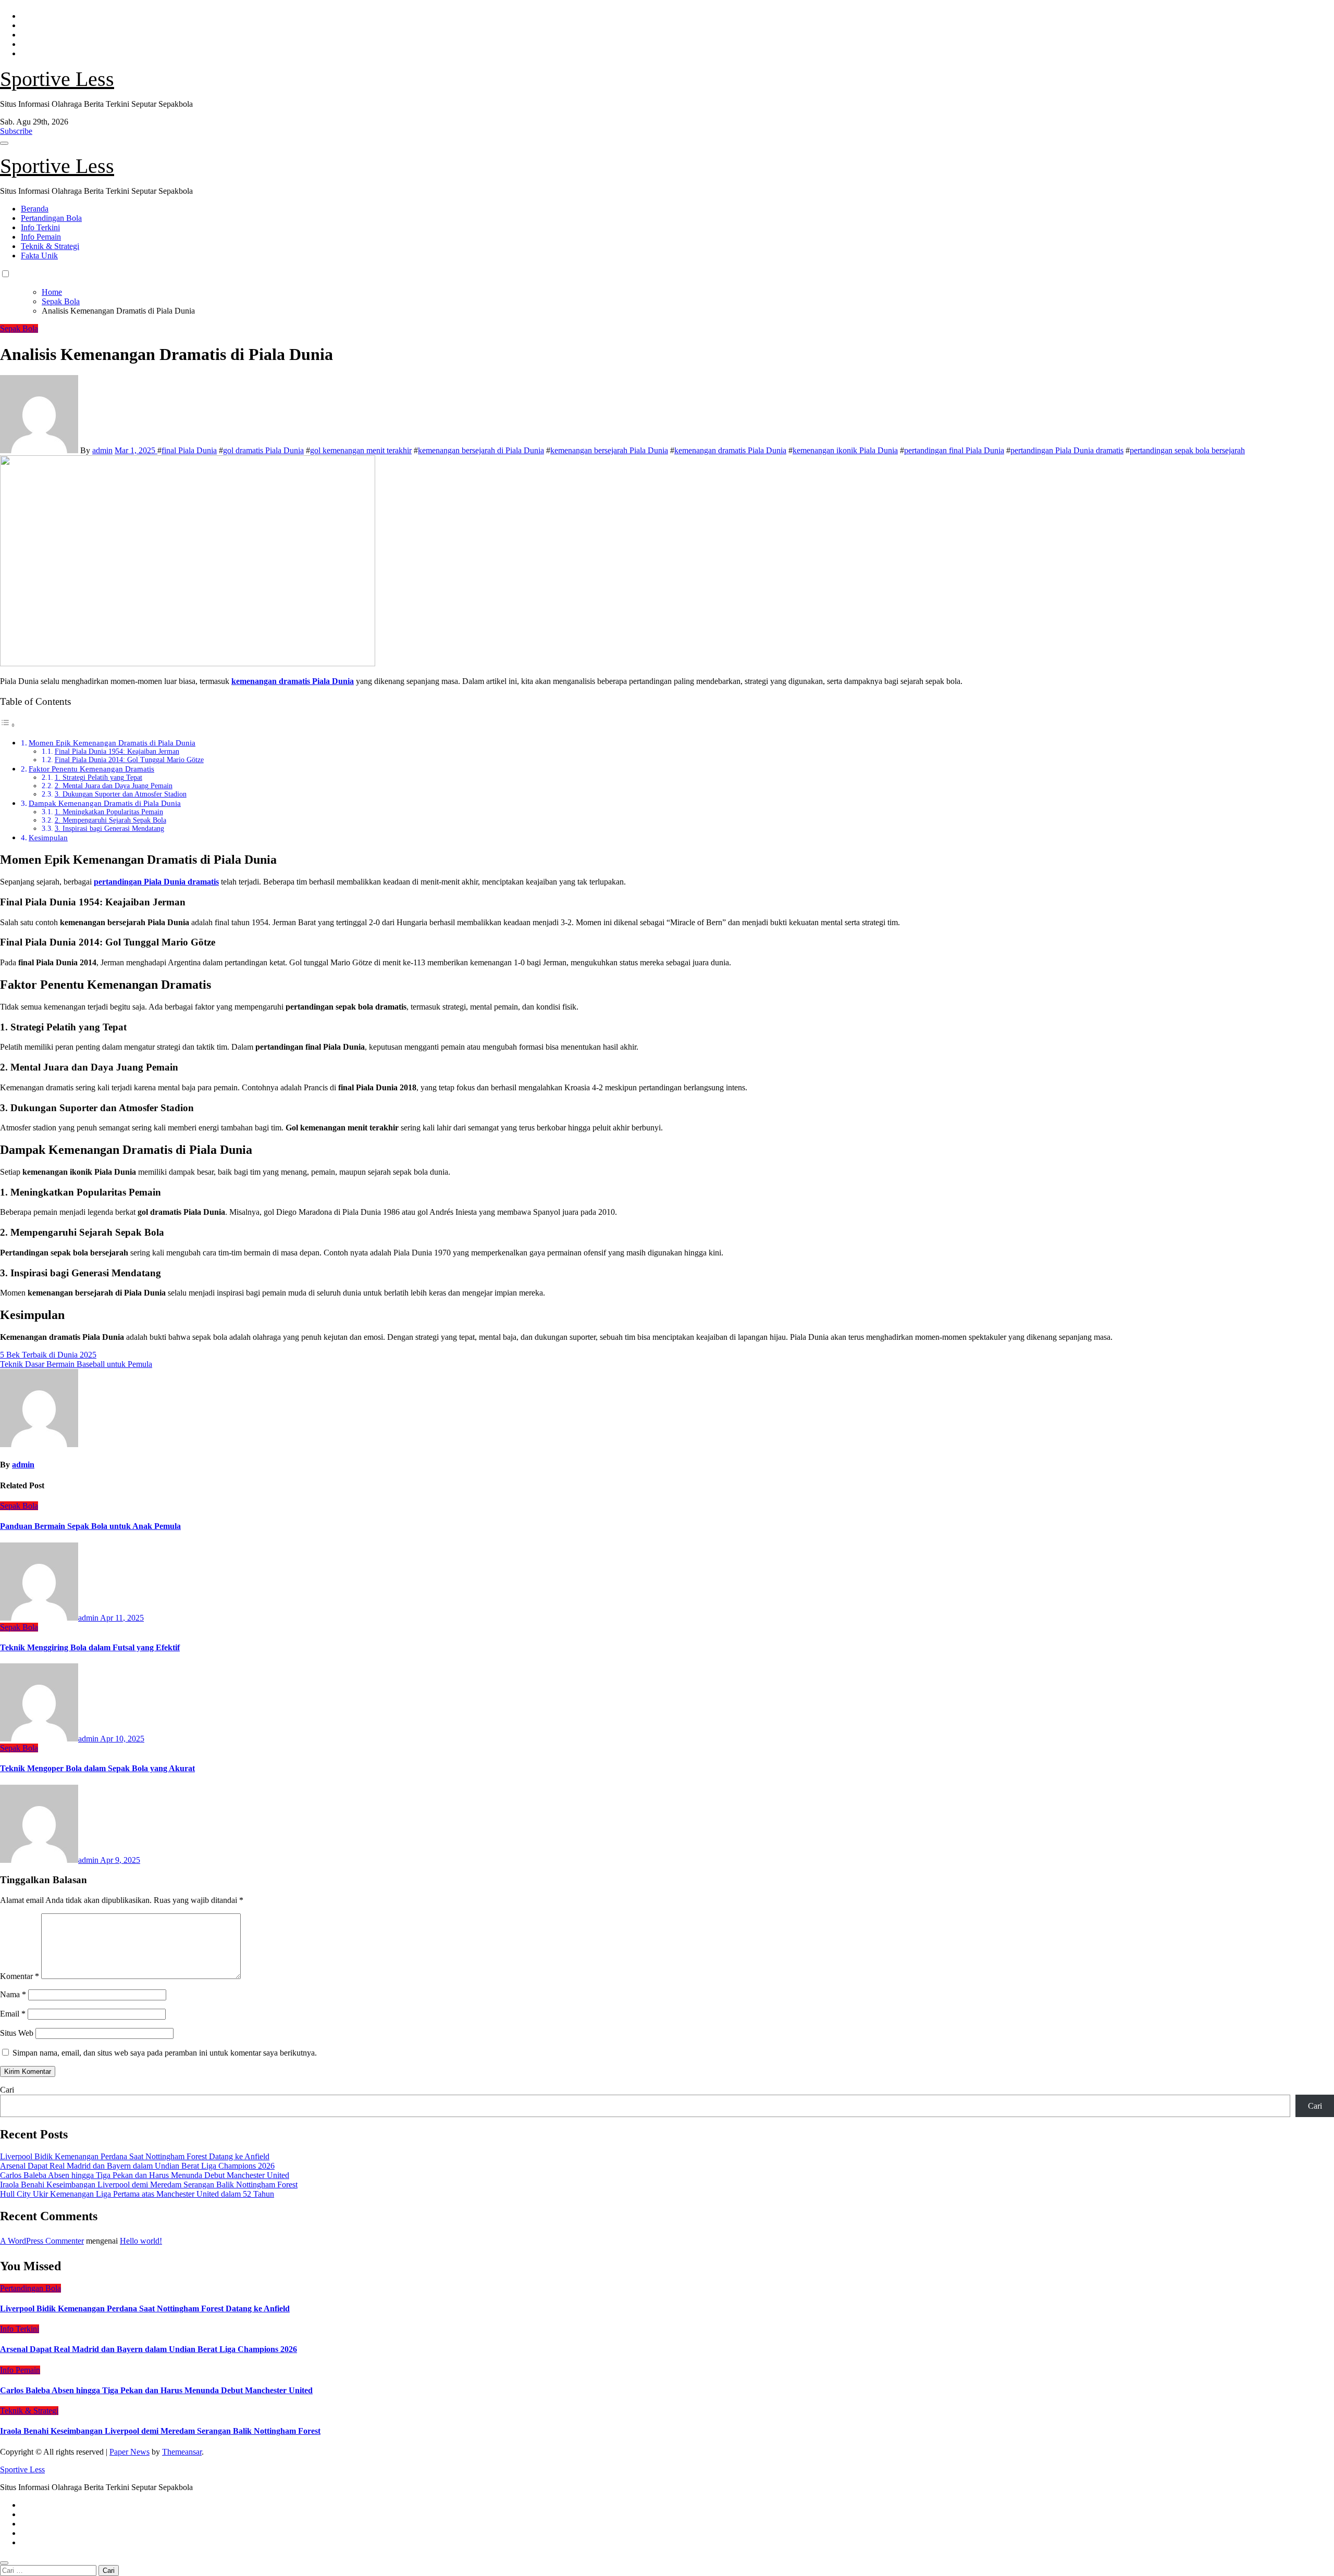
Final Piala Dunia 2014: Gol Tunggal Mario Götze (129, 760)
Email (13, 2014)
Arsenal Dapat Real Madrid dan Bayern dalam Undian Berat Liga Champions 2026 (137, 2166)
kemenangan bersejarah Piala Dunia (609, 450)
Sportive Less (57, 79)
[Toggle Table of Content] (8, 725)
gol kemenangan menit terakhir (361, 450)
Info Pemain (41, 237)
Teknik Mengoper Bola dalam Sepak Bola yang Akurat (97, 1768)
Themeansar (182, 2452)
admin (102, 450)
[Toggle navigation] (4, 143)
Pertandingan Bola (51, 218)
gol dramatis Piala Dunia (263, 450)
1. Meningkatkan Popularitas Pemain (109, 812)
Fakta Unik (39, 256)
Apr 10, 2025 (122, 1739)
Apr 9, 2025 (120, 1860)
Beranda (35, 209)
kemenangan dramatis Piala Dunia (730, 450)
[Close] (4, 2563)
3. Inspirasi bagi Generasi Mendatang (109, 829)
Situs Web (17, 2033)
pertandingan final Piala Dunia (954, 450)
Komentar (20, 1976)
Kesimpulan (48, 837)
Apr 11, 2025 (122, 1618)
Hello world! (141, 2241)
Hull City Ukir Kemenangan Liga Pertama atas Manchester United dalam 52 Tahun (137, 2194)
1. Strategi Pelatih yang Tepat (98, 777)
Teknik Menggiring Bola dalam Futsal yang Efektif (90, 1647)
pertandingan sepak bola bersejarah (1187, 450)
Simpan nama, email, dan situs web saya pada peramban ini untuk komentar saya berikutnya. (165, 2053)
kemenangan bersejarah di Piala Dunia (481, 450)
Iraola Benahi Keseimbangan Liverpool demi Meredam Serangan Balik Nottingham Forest (149, 2185)
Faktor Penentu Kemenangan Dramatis (91, 769)
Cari (7, 2090)
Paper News (129, 2452)
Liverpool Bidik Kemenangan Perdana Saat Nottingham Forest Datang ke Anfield (135, 2156)
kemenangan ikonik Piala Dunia (845, 450)
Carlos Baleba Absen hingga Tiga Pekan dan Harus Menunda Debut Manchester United (145, 2175)
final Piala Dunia (189, 450)
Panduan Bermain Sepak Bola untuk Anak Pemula (90, 1526)
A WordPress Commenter (42, 2241)
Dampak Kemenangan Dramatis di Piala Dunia (105, 803)
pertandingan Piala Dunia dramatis (1067, 450)
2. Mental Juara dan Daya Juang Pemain (114, 786)
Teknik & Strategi (50, 246)
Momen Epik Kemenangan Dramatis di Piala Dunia (112, 743)
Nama (13, 1994)
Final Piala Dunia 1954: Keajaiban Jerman (117, 751)
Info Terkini (40, 227)
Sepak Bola (19, 328)
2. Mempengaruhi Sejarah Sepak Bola (110, 820)
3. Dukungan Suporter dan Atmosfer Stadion (121, 794)
